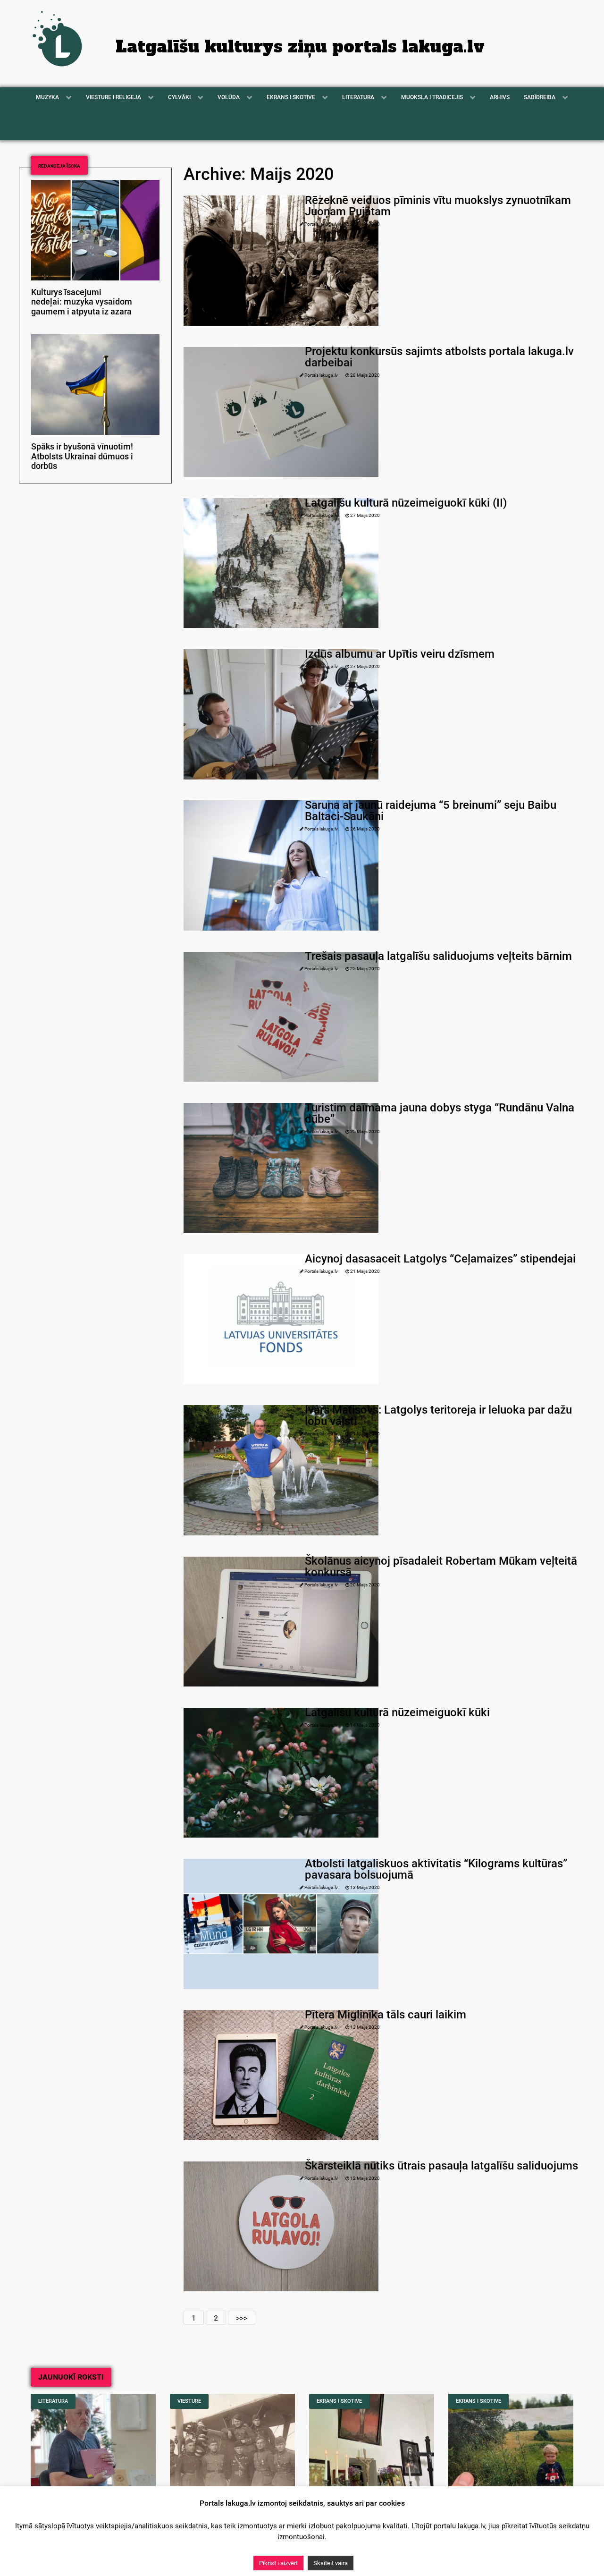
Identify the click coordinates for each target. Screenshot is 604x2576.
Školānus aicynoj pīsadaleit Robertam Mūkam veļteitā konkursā (441, 1567)
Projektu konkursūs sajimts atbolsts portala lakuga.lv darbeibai (439, 357)
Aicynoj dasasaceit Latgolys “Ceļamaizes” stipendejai (440, 1259)
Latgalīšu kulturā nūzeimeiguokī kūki (397, 1712)
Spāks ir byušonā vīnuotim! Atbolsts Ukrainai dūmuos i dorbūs (82, 457)
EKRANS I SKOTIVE (339, 2401)
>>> (242, 2318)
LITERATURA (53, 2401)
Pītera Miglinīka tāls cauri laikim (386, 2015)
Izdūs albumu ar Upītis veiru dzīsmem (400, 654)
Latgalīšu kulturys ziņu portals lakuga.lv (300, 47)
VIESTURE (189, 2401)
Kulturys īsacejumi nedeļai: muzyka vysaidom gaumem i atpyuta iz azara (82, 302)
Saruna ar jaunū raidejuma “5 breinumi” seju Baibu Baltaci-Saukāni (431, 811)
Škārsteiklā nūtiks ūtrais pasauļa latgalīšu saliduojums (441, 2166)
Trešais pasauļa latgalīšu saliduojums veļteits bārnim (438, 956)
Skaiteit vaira (331, 2563)
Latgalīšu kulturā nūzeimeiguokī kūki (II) (406, 503)
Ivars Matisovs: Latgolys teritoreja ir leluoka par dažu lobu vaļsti (438, 1415)
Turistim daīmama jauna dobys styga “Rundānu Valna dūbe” (440, 1113)
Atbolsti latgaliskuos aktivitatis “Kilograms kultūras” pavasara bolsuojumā (436, 1869)
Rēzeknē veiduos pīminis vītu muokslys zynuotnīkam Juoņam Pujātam (438, 206)
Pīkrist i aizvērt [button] (278, 2563)
